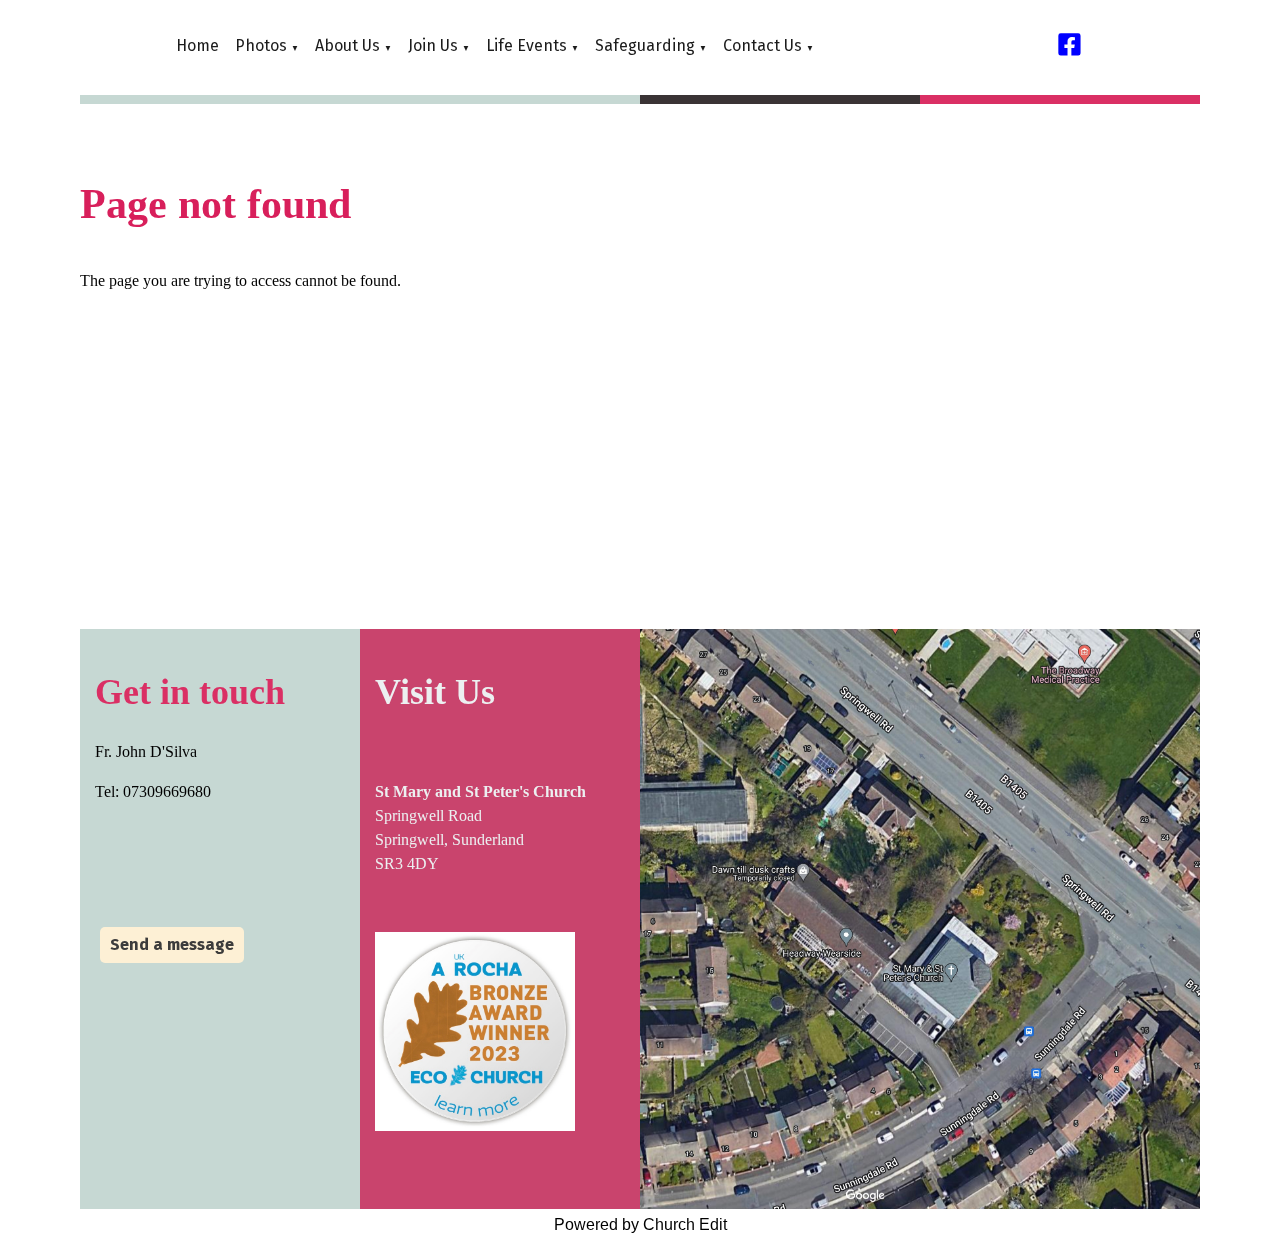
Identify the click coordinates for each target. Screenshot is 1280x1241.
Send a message (172, 944)
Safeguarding (645, 45)
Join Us (433, 45)
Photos (261, 45)
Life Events (526, 45)
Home (197, 45)
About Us (347, 45)
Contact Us (762, 45)
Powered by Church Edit (640, 1224)
